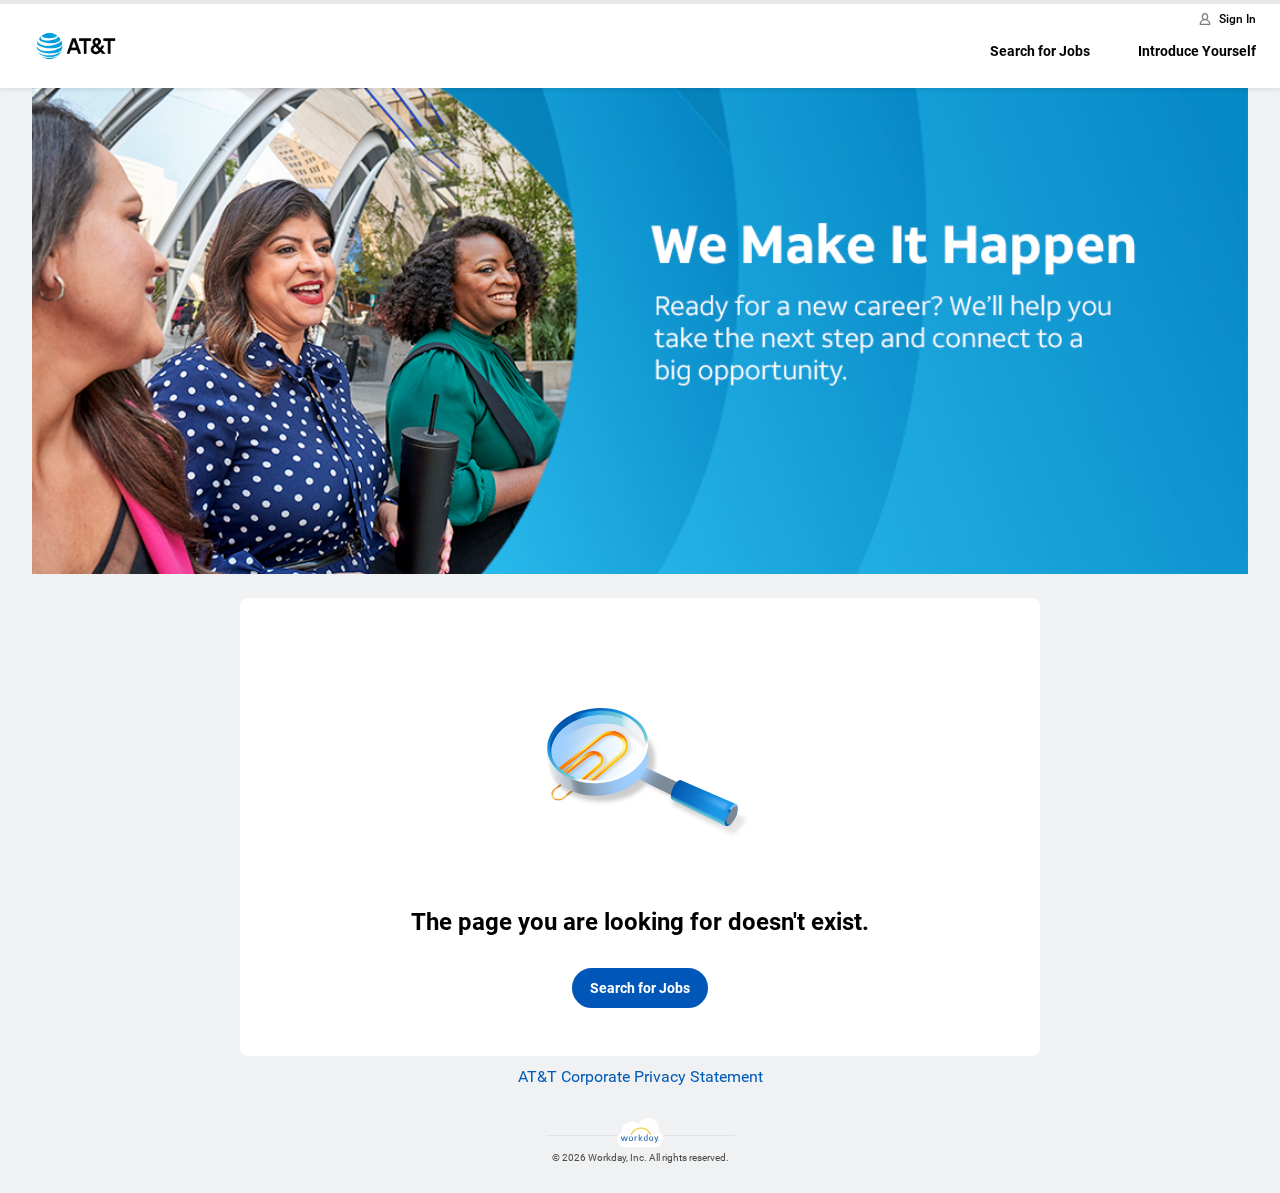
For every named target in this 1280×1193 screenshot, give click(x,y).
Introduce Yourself (1197, 51)
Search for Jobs (1040, 51)
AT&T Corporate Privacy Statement (640, 1076)
